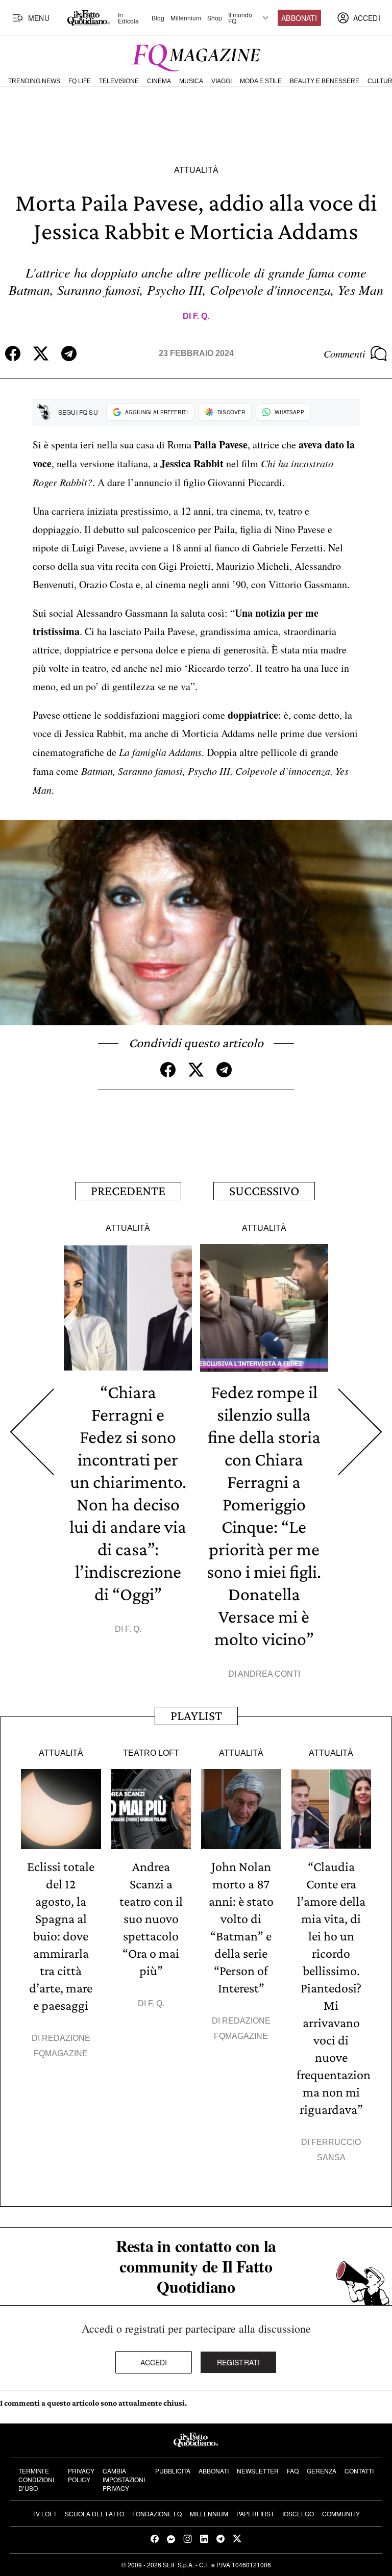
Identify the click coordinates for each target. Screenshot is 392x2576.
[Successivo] (360, 1432)
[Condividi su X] (41, 353)
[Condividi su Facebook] (13, 353)
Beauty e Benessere (325, 81)
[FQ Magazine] (196, 56)
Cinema (159, 81)
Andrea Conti (269, 1674)
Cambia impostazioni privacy (124, 2479)
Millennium (186, 18)
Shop (215, 18)
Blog (158, 18)
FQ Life (80, 81)
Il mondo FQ (240, 18)
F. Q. (201, 316)
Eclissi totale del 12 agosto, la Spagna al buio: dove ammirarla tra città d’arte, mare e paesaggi (61, 1936)
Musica (191, 81)
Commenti (345, 353)
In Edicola (128, 18)
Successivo (264, 1191)
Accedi (154, 2362)
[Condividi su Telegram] (69, 353)
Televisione (119, 81)
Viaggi (222, 81)
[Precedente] (32, 1432)
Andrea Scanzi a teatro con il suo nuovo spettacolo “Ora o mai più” (151, 1919)
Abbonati (299, 18)
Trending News (34, 81)
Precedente (128, 1191)
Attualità (196, 170)
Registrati (239, 2362)
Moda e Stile (261, 81)
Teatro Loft (151, 1753)
